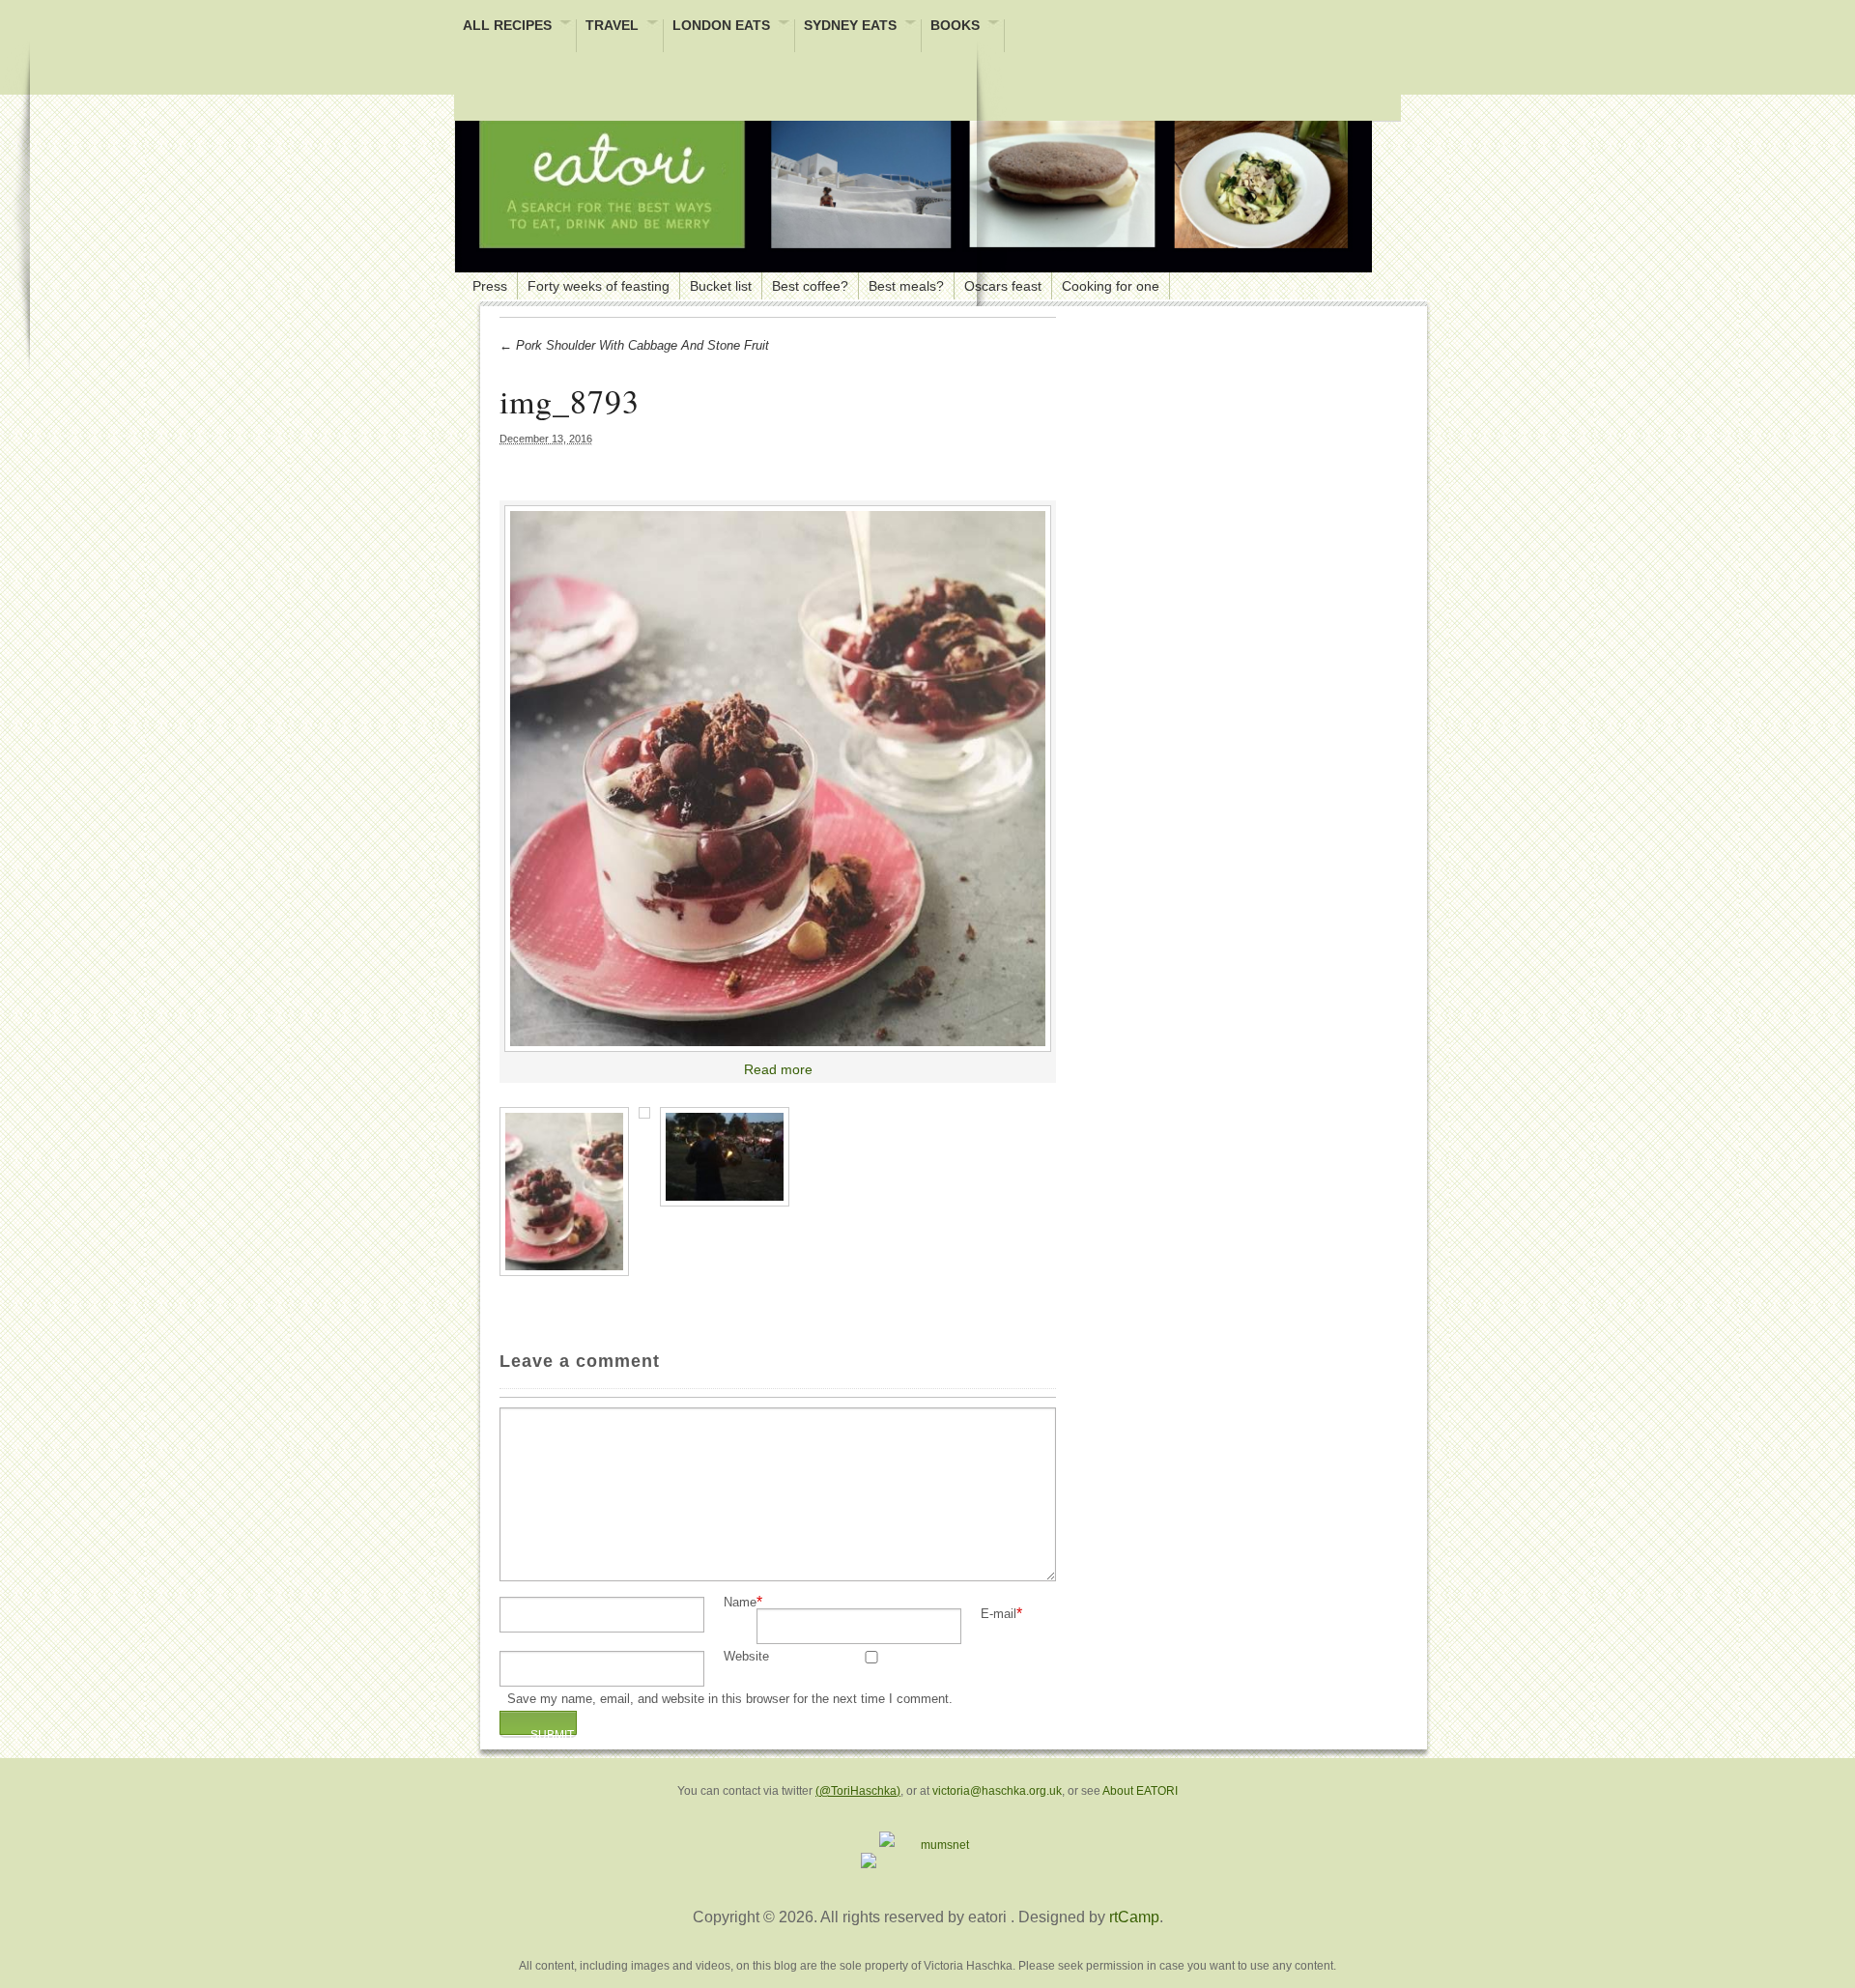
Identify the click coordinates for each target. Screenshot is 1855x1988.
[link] (778, 779)
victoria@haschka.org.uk (997, 1791)
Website (746, 1657)
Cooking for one (1111, 286)
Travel (612, 27)
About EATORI (1140, 1791)
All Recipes (507, 27)
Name (740, 1603)
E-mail (999, 1615)
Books (955, 27)
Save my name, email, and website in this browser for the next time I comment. (730, 1700)
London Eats (721, 27)
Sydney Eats (850, 27)
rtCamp (1134, 1917)
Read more (778, 1069)
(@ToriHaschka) (858, 1791)
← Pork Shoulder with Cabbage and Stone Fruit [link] (634, 345)
